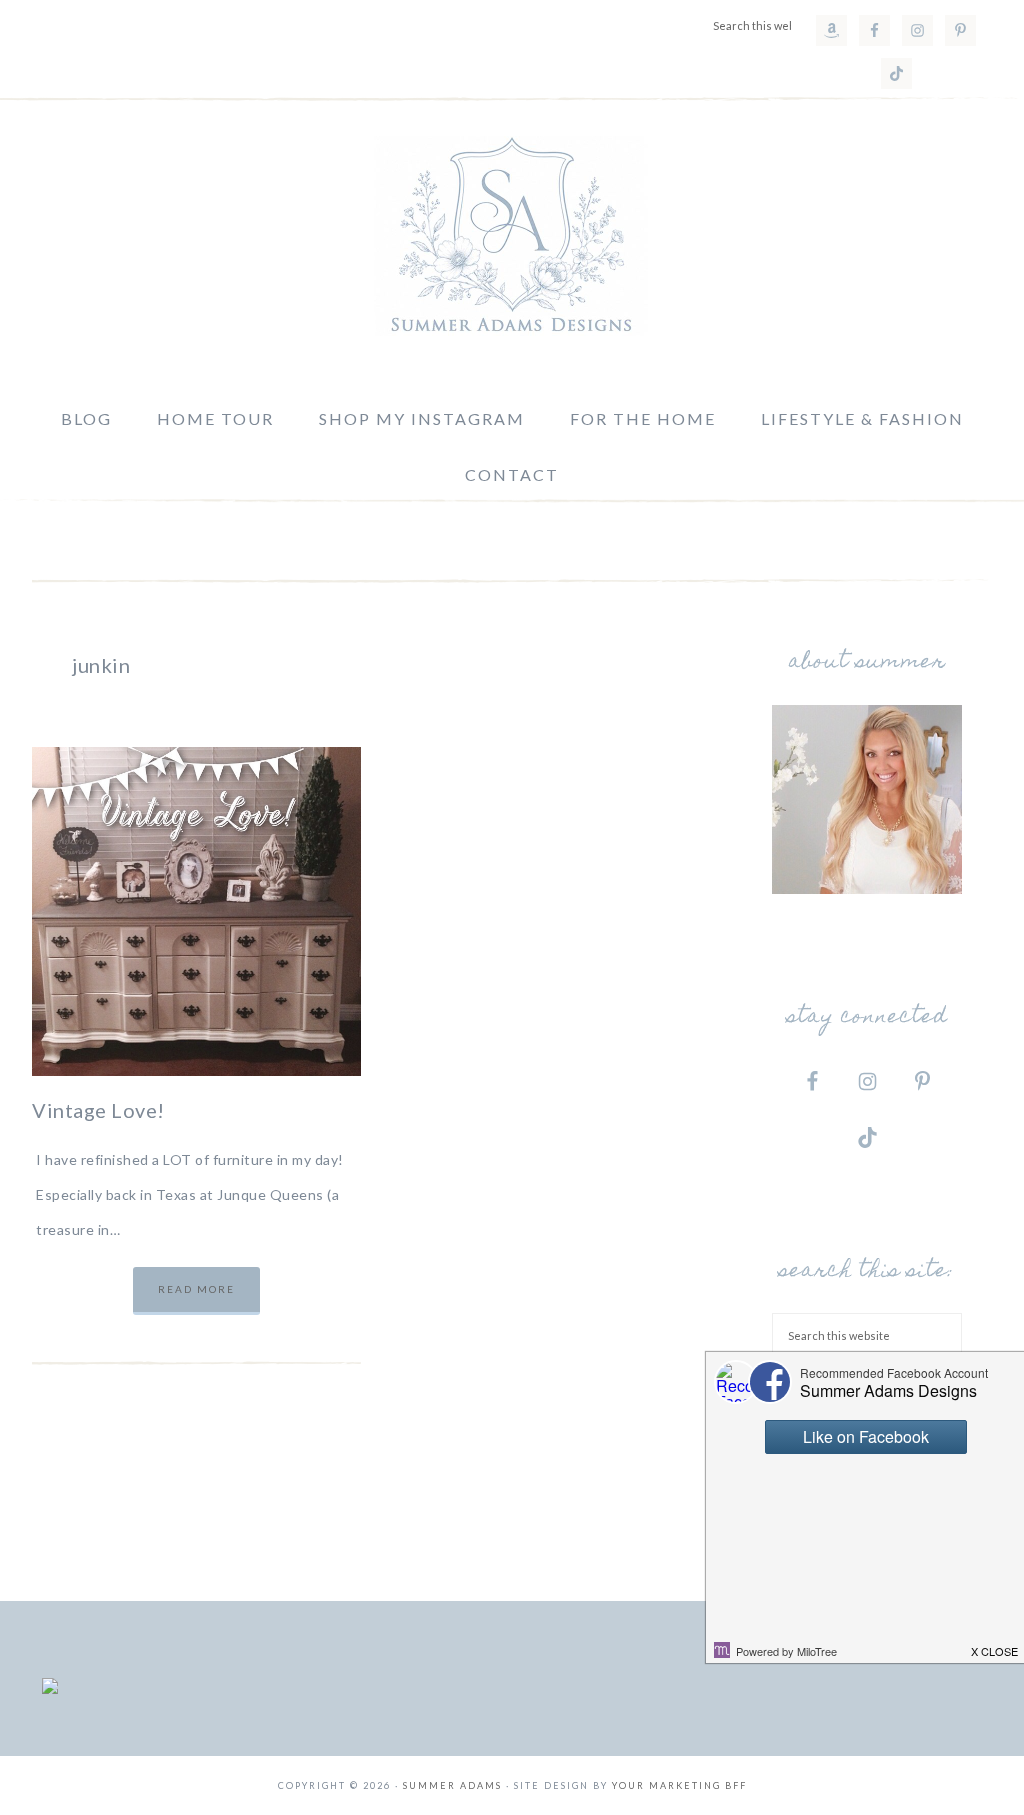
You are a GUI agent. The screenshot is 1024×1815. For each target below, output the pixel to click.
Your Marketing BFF (679, 1785)
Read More (196, 1289)
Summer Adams (512, 236)
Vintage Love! (98, 1110)
